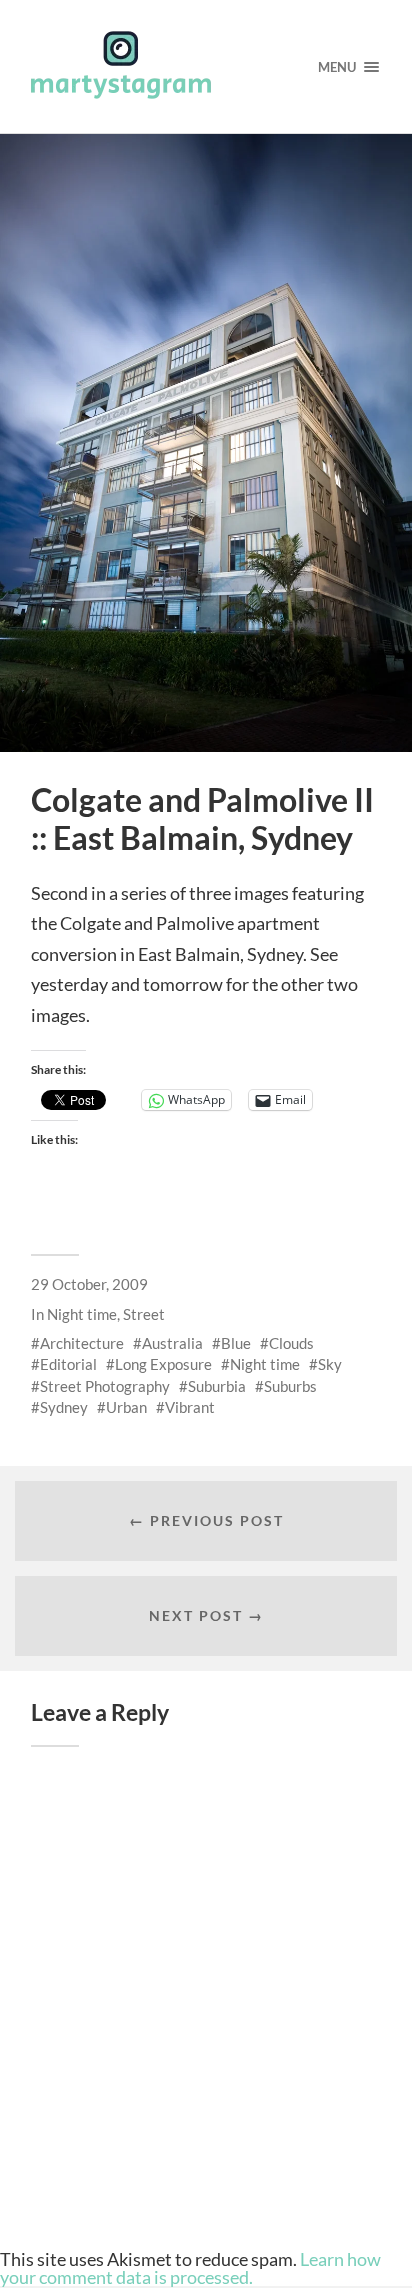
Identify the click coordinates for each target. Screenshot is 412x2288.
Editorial (68, 1364)
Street (144, 1314)
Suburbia (217, 1386)
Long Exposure (163, 1364)
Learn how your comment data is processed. (190, 2268)
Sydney (64, 1407)
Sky (330, 1364)
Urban (126, 1407)
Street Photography (105, 1386)
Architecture (82, 1343)
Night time (82, 1314)
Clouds (291, 1343)
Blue (236, 1343)
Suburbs (290, 1386)
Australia (172, 1343)
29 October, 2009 (89, 1284)
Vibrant (190, 1407)
